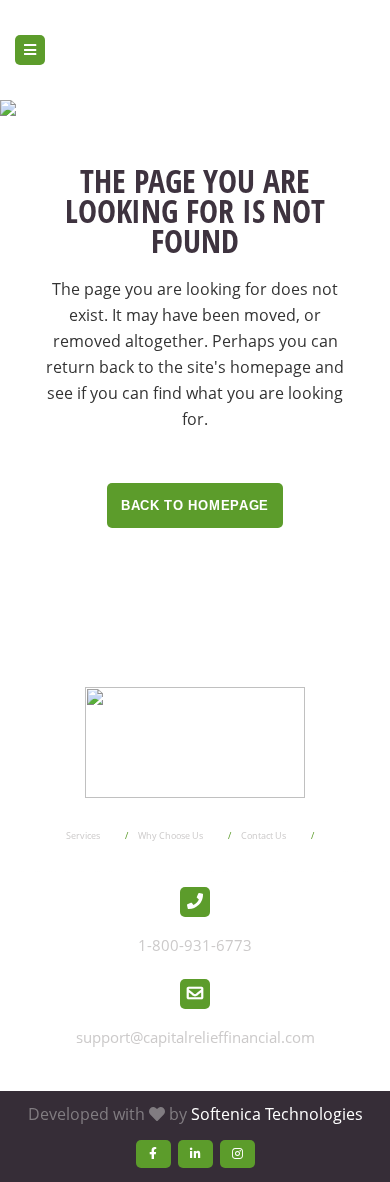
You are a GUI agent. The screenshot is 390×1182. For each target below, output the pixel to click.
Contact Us (263, 835)
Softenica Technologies (277, 1114)
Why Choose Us (170, 835)
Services (83, 835)
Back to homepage (195, 505)
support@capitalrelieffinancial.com (195, 1037)
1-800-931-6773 (195, 945)
